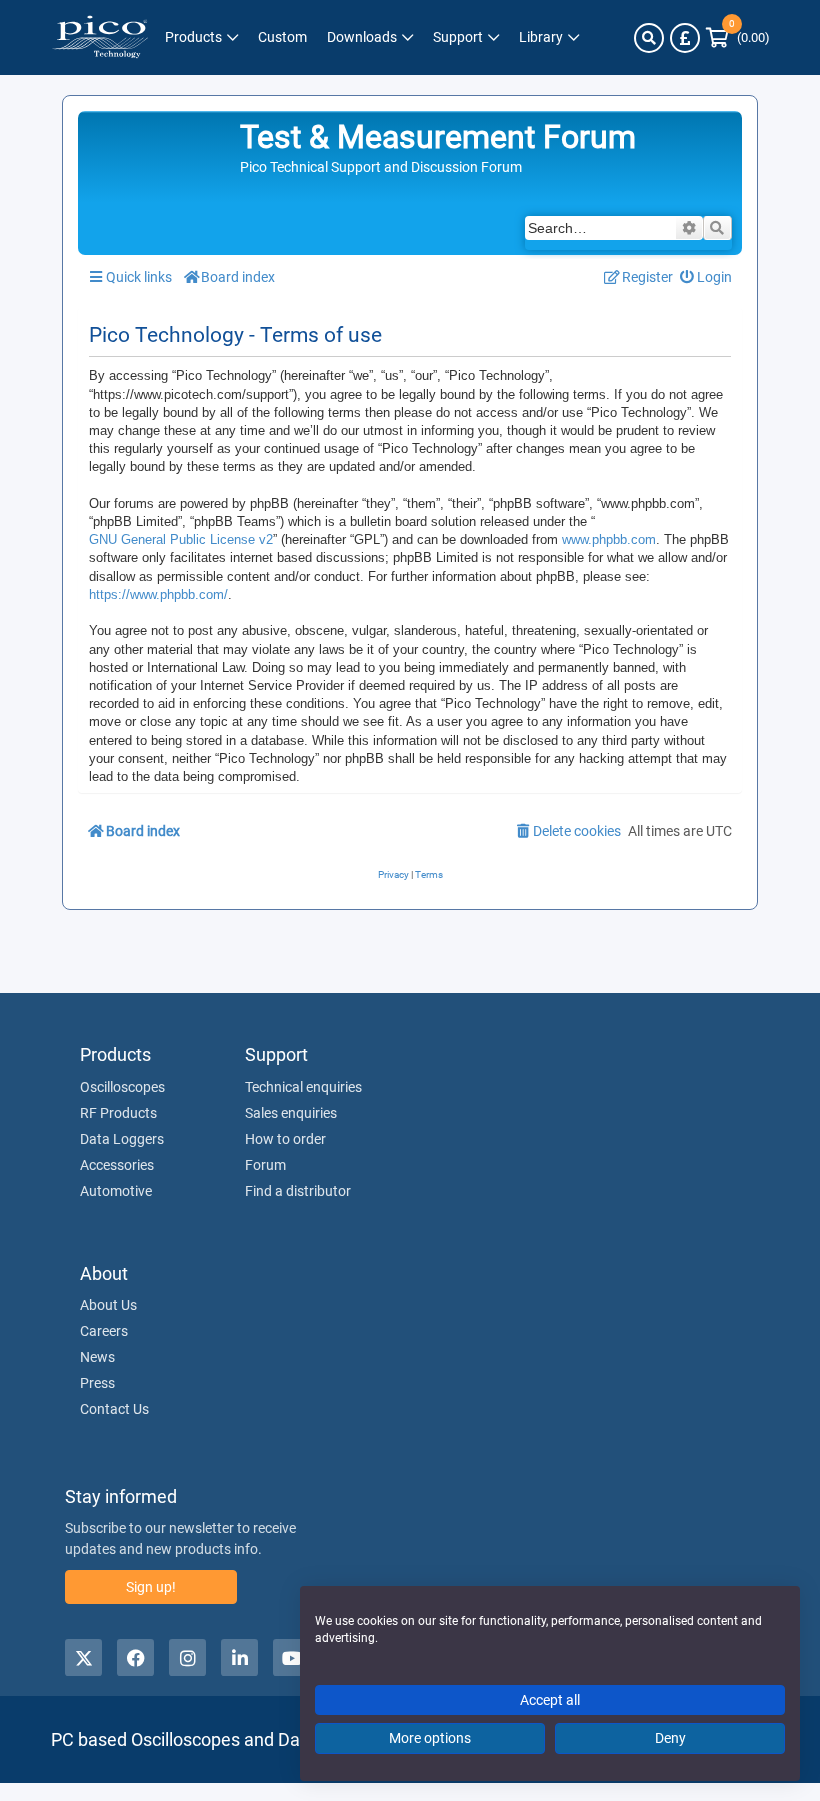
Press (97, 1383)
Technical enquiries (303, 1087)
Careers (104, 1331)
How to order (285, 1139)
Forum (265, 1165)
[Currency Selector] (685, 38)
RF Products (118, 1113)
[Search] (649, 38)
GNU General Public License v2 (181, 539)
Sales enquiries (291, 1113)
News (97, 1357)
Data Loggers (122, 1139)
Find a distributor (298, 1191)
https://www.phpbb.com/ (158, 594)
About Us (108, 1305)
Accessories (117, 1165)
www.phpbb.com (609, 539)
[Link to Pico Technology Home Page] (100, 37)
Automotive (116, 1191)
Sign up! (151, 1587)
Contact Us (114, 1409)
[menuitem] (706, 277)
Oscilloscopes (122, 1087)
